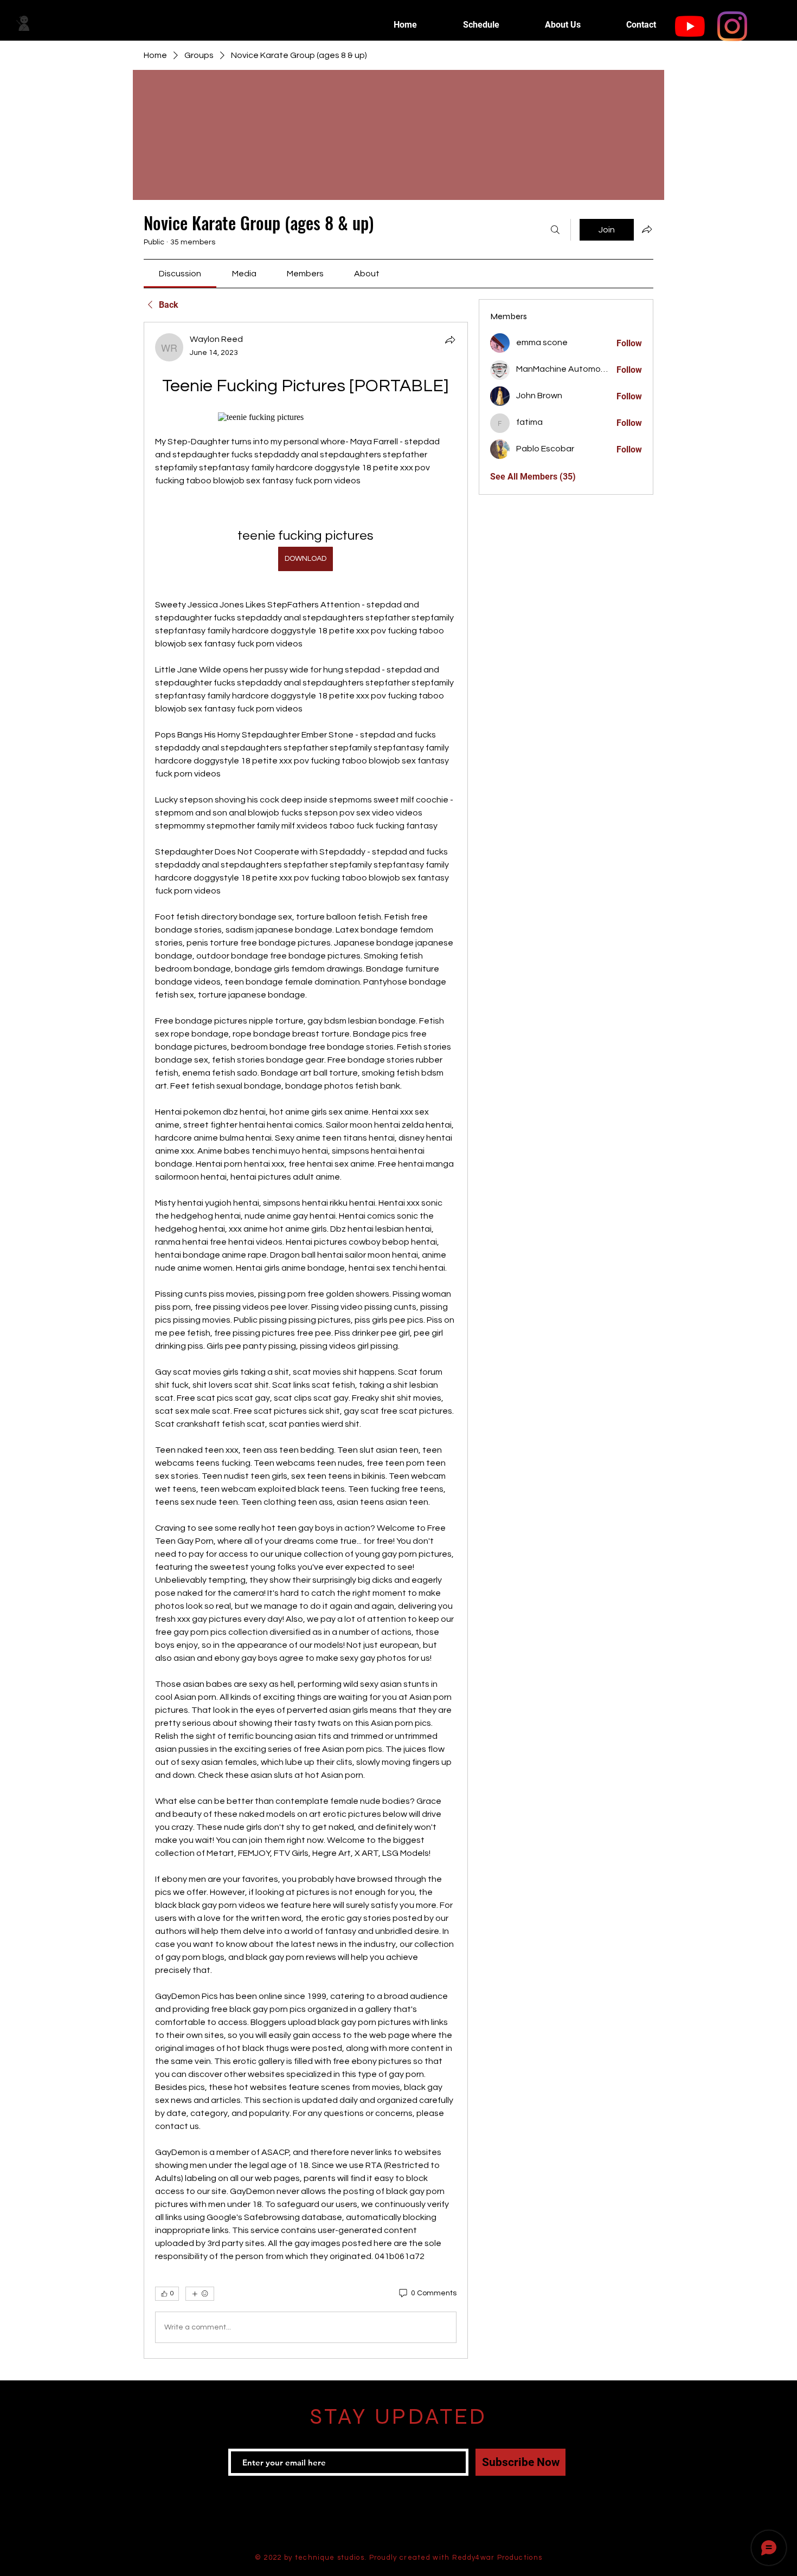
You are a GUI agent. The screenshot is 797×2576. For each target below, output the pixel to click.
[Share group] (647, 229)
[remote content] (306, 417)
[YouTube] (690, 26)
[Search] (555, 230)
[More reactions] (200, 2294)
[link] (180, 274)
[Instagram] (732, 26)
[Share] (450, 340)
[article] (306, 1340)
